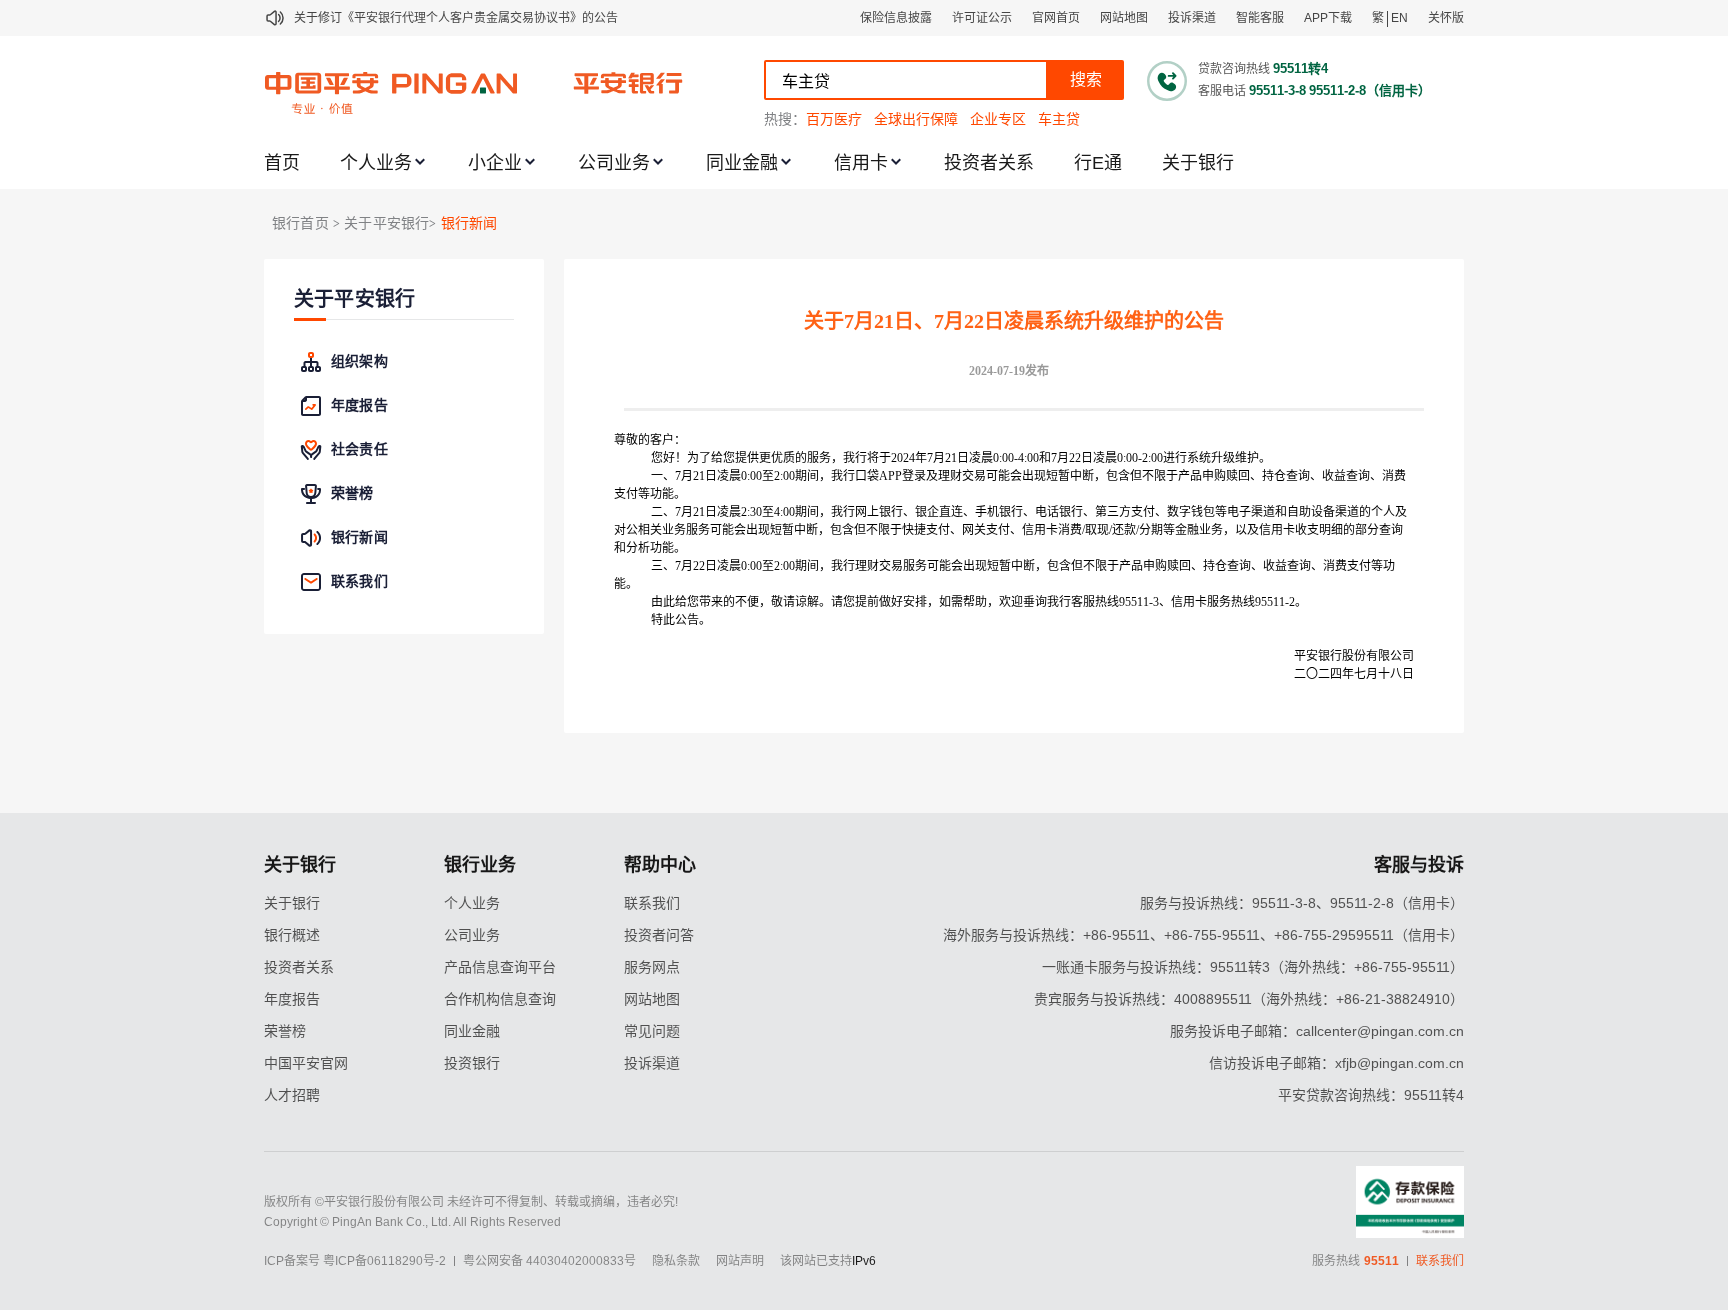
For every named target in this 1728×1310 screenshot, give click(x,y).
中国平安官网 (306, 1063)
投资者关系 (989, 163)
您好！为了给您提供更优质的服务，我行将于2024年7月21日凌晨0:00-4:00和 (851, 458)
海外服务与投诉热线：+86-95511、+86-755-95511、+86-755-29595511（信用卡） (1203, 935)
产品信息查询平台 (500, 967)
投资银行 (472, 1063)
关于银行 (1198, 163)
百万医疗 (834, 119)
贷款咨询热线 (1234, 69)
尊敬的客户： (650, 440)
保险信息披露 (896, 18)
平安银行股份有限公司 (1354, 656)
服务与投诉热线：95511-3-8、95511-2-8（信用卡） (1302, 903)
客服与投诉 (1419, 865)
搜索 (1086, 79)
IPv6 (864, 1261)
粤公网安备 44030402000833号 (549, 1261)
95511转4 (1300, 68)
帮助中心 (660, 865)
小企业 (495, 163)
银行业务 (480, 865)
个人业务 (376, 163)
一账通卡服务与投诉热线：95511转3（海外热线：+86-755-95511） (1253, 967)
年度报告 (292, 999)
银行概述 (292, 935)
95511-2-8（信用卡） (1370, 90)
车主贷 (1059, 119)
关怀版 (1446, 18)
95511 (1381, 1261)
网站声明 (740, 1261)
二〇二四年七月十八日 (1354, 674)
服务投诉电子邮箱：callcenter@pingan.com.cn (1317, 1031)
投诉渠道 (1192, 18)
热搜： (785, 119)
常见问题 (652, 1031)
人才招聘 (292, 1095)
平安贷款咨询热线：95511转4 (1371, 1095)
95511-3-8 (1277, 90)
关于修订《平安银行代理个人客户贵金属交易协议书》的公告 (456, 18)
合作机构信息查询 (500, 999)
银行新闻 (469, 223)
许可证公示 (982, 18)
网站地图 (1124, 18)
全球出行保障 (916, 119)
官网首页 (1056, 18)
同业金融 (742, 163)
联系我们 (652, 903)
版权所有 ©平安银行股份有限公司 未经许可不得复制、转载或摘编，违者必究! (471, 1202)
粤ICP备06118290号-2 (384, 1261)
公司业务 (614, 163)
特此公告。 (681, 620)
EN (1399, 18)
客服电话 (1222, 91)
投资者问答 (659, 935)
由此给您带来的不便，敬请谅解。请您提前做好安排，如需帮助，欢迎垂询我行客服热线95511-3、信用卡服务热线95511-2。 (979, 602)
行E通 (1098, 163)
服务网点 (652, 967)
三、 (663, 566)
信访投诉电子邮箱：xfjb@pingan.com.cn (1336, 1063)
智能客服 (1260, 18)
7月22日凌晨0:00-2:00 (1107, 458)
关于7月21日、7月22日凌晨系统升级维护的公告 (1014, 321)
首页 (282, 163)
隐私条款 (676, 1261)
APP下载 (1328, 18)
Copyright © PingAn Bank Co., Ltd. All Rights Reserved (412, 1222)
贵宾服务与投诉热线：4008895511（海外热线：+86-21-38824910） (1249, 999)
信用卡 (861, 163)
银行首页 (300, 223)
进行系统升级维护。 (1217, 458)
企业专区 (998, 119)
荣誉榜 (285, 1031)
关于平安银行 (354, 299)
